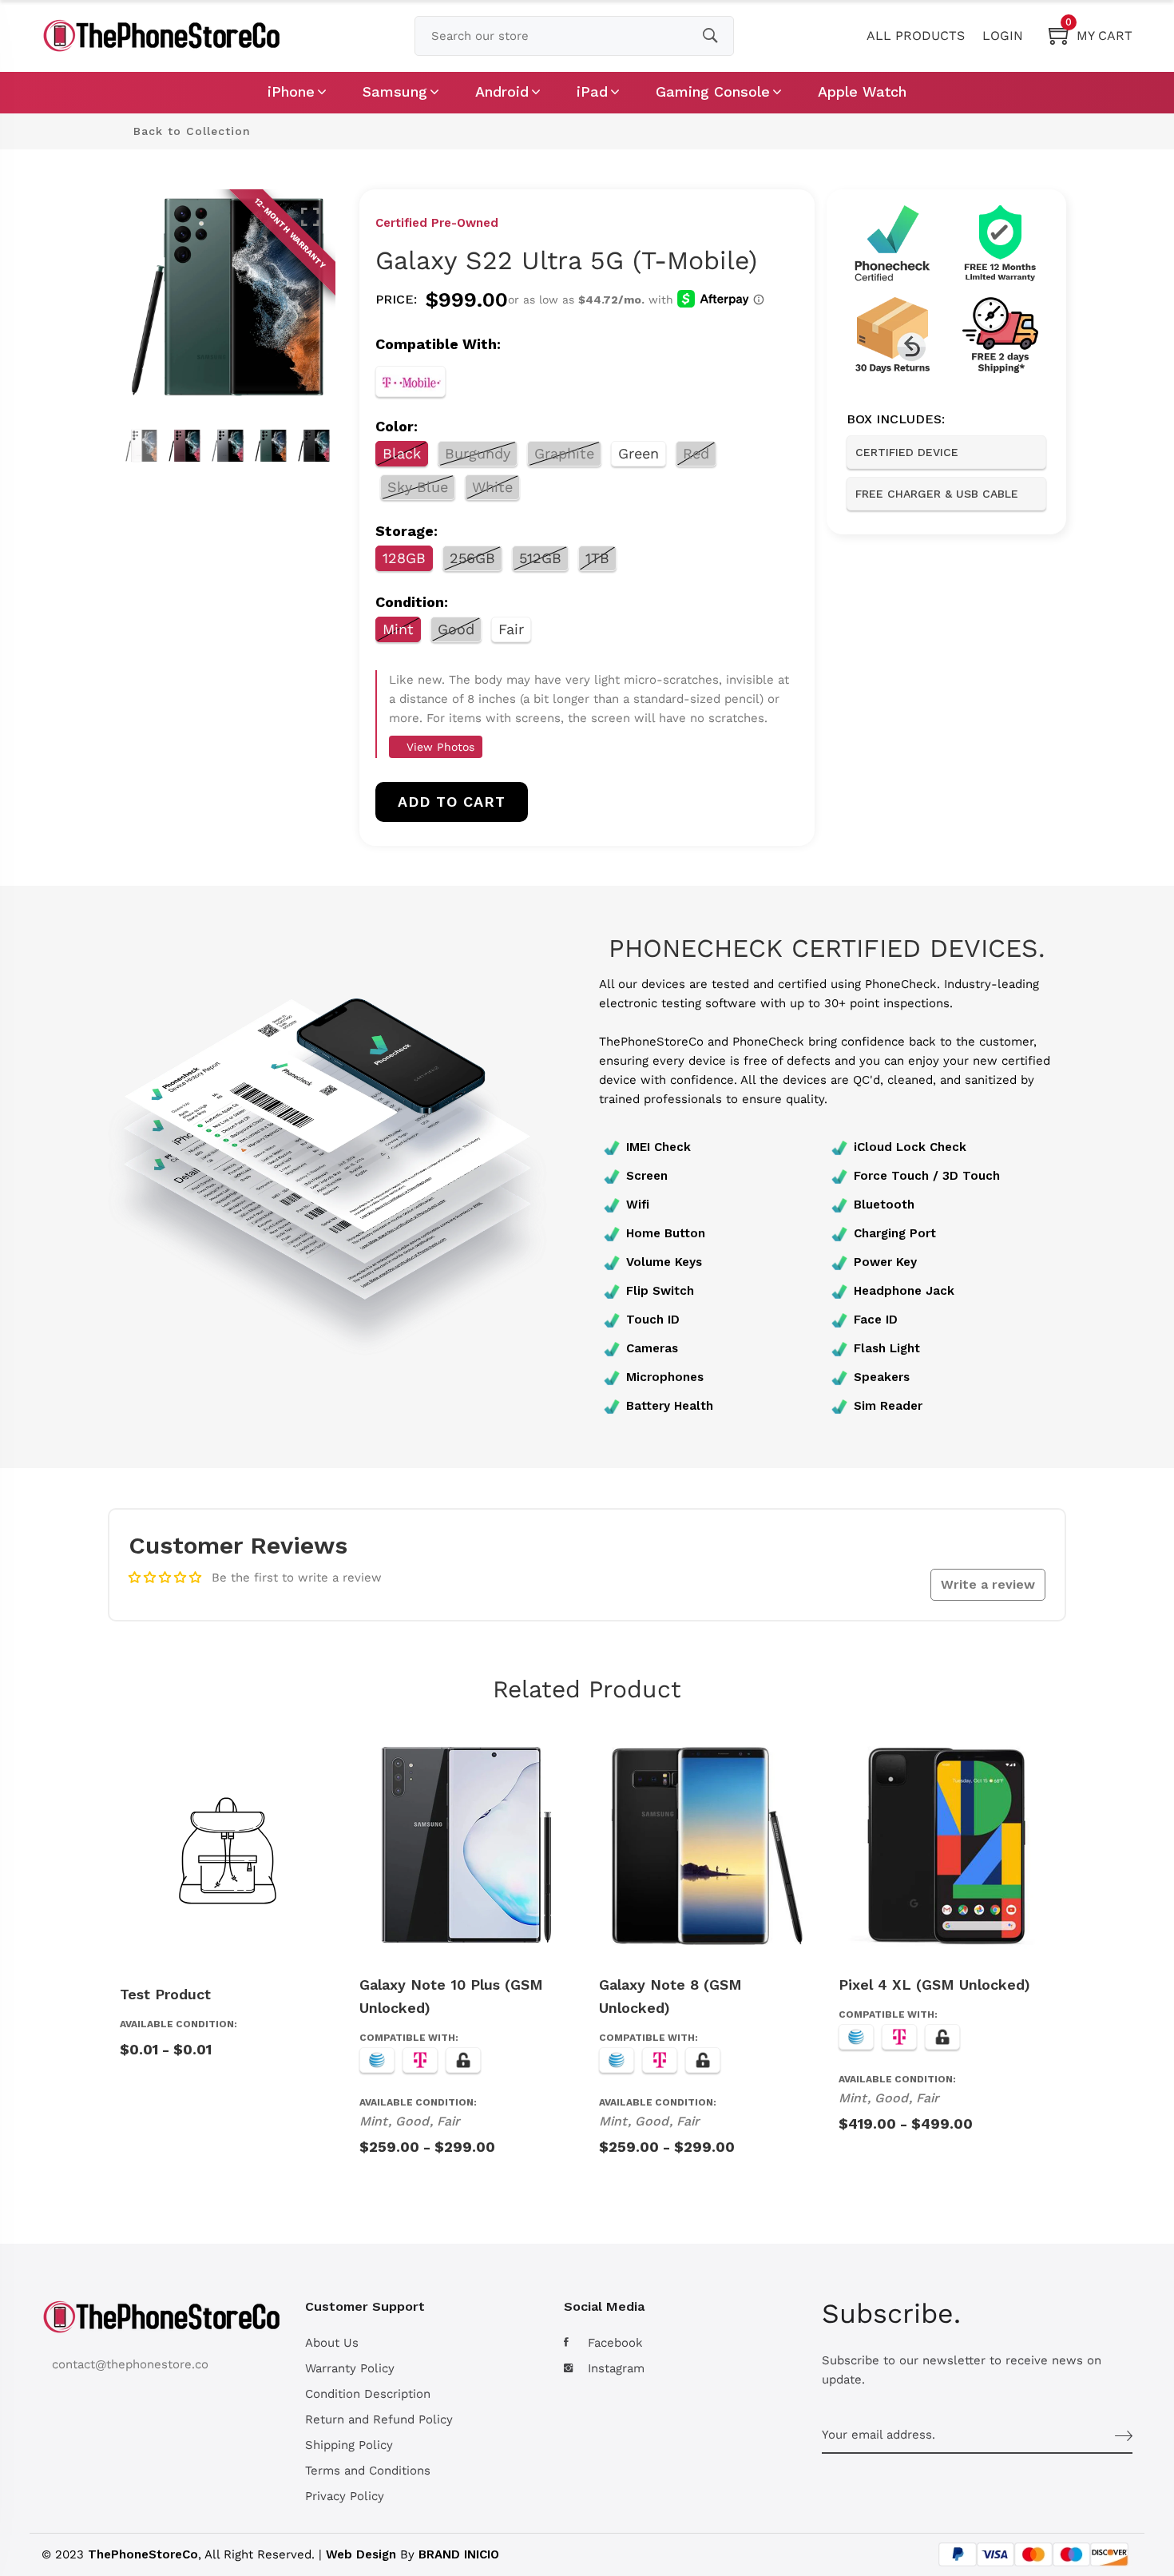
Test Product (165, 1994)
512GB (540, 558)
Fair (511, 629)
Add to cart (452, 802)
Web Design (361, 2554)
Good (456, 629)
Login (1003, 36)
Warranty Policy (350, 2368)
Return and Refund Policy (379, 2419)
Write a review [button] (988, 1584)
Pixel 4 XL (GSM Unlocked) (934, 1985)
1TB (597, 558)
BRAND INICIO (459, 2554)
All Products (916, 36)
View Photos (438, 747)
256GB (472, 558)
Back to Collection (190, 131)
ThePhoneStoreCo (143, 2554)
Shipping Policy (349, 2445)
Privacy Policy (345, 2496)
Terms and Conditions (368, 2471)
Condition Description (368, 2394)
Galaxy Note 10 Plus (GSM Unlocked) (451, 1996)
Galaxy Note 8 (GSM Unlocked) (670, 1996)
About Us (332, 2343)
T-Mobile (411, 381)
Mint (398, 629)
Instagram (616, 2368)
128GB (404, 558)
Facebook (615, 2343)
